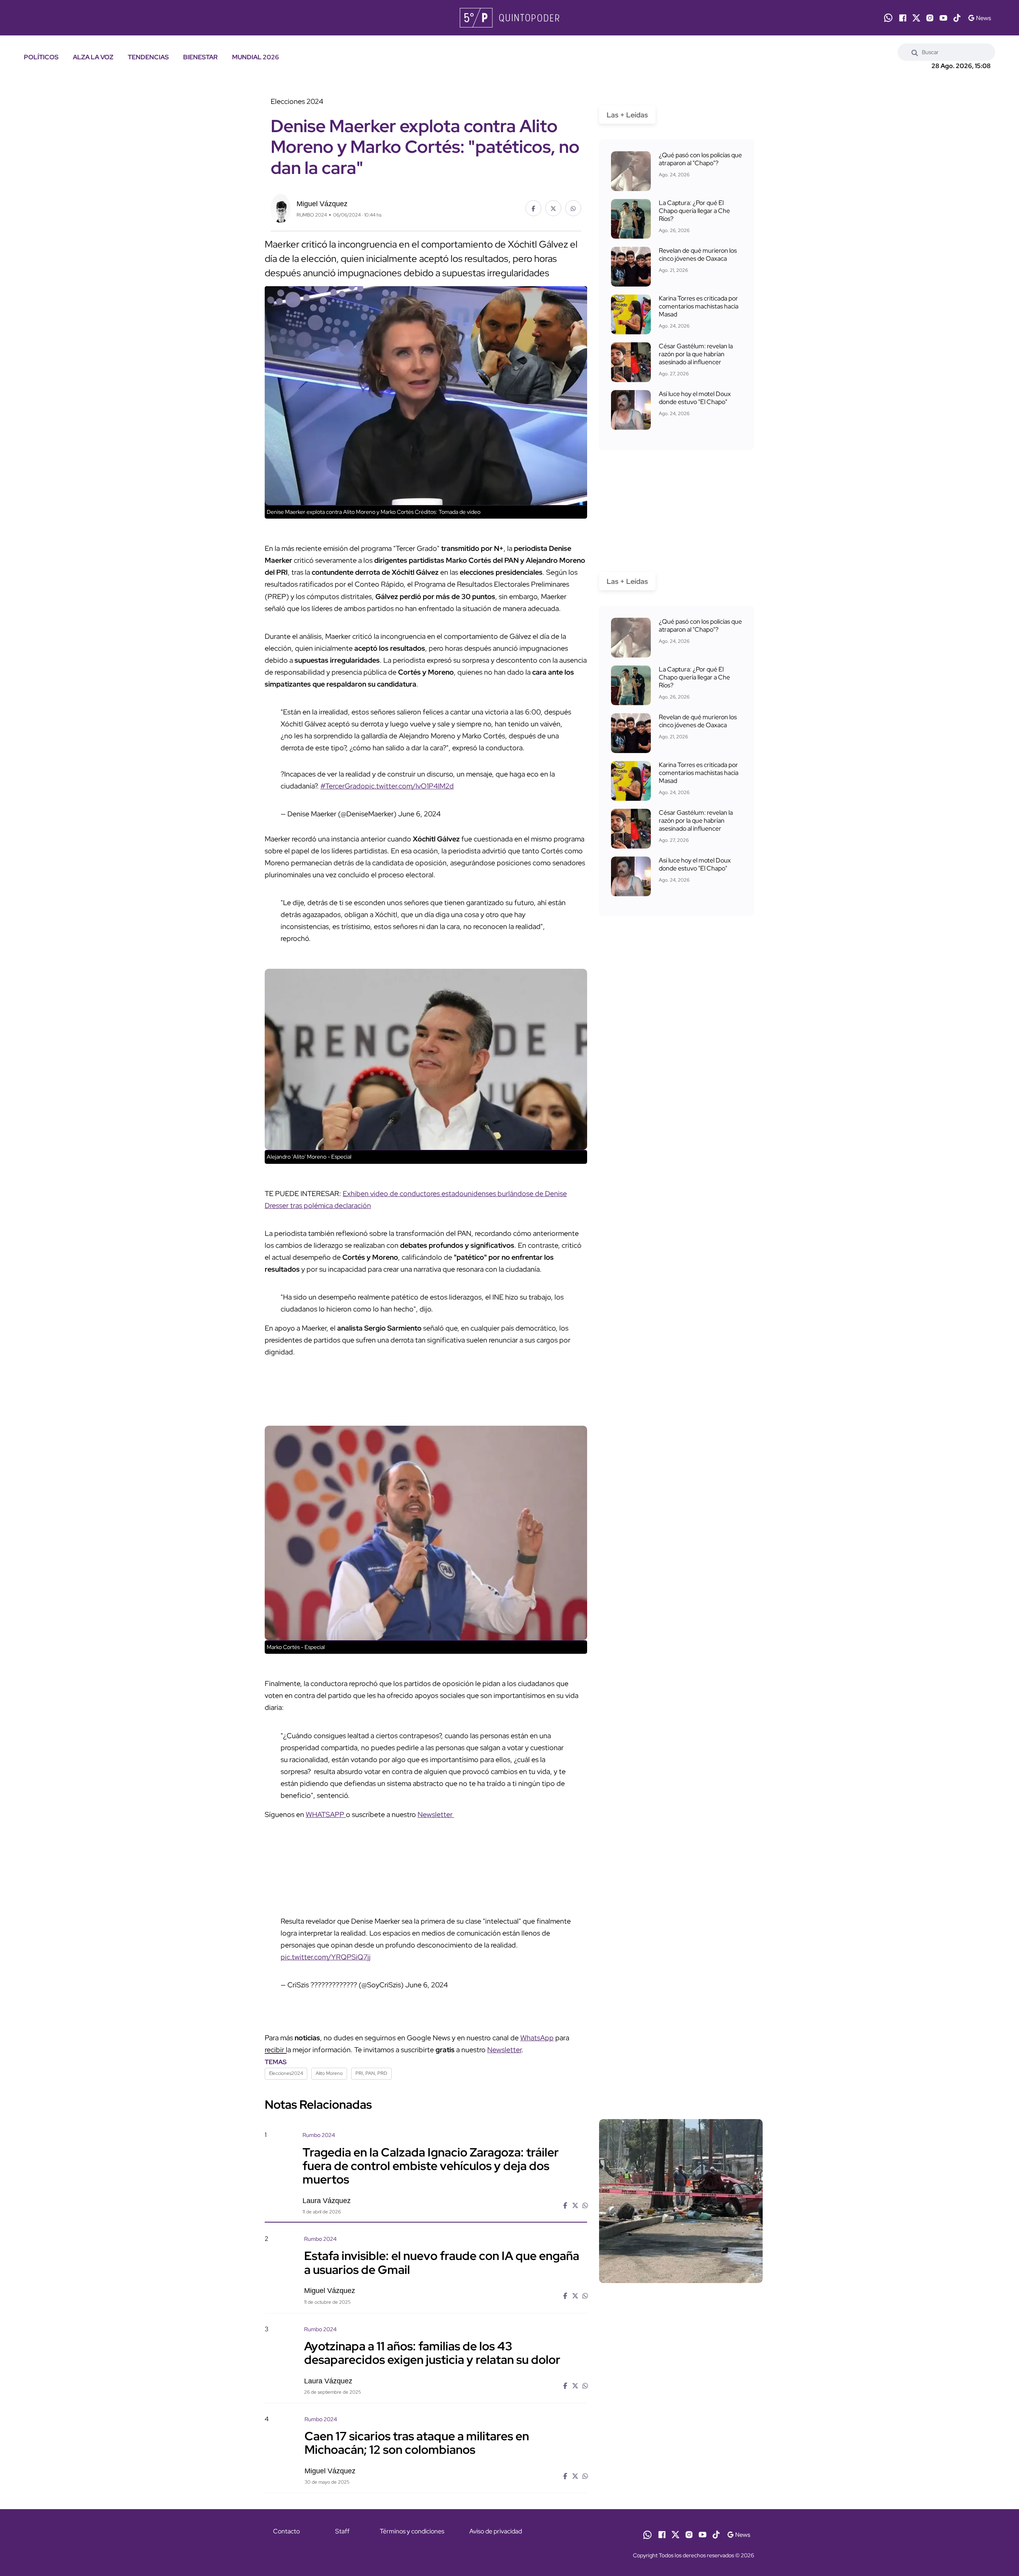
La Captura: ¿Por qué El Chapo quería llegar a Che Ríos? (694, 211)
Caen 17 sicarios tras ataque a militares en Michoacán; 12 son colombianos (417, 2443)
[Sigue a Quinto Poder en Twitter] (916, 18)
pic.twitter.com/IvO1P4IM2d (409, 786)
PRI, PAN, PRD (371, 2073)
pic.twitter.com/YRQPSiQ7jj (326, 1957)
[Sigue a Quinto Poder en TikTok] (957, 18)
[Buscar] (915, 52)
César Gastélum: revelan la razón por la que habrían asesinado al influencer (696, 354)
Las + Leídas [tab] (627, 115)
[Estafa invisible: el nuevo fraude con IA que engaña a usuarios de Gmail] (681, 2303)
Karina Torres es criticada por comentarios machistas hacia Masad (699, 306)
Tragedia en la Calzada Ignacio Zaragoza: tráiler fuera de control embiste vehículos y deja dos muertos (431, 2165)
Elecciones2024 (286, 2073)
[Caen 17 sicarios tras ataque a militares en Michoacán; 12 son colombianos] (681, 2483)
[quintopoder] (509, 18)
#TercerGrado (343, 786)
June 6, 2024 (419, 814)
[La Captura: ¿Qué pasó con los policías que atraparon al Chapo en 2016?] (631, 171)
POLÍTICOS (41, 57)
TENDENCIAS (148, 57)
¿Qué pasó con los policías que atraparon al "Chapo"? (700, 159)
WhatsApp (537, 2038)
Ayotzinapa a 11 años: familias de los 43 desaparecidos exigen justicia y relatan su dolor (432, 2353)
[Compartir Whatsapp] (573, 208)
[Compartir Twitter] (553, 208)
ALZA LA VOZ (93, 57)
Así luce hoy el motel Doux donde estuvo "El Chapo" (695, 398)
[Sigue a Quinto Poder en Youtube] (943, 18)
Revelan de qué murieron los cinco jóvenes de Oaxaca (698, 255)
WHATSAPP (326, 1814)
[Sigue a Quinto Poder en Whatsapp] (888, 18)
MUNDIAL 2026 (256, 57)
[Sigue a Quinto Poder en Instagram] (930, 18)
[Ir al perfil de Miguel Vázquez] (281, 208)
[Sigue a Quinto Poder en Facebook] (903, 18)
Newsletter (436, 1814)
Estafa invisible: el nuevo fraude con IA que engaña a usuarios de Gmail (442, 2262)
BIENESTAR (200, 57)
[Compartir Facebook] (533, 208)
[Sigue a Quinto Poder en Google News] (979, 18)
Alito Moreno (329, 2073)
